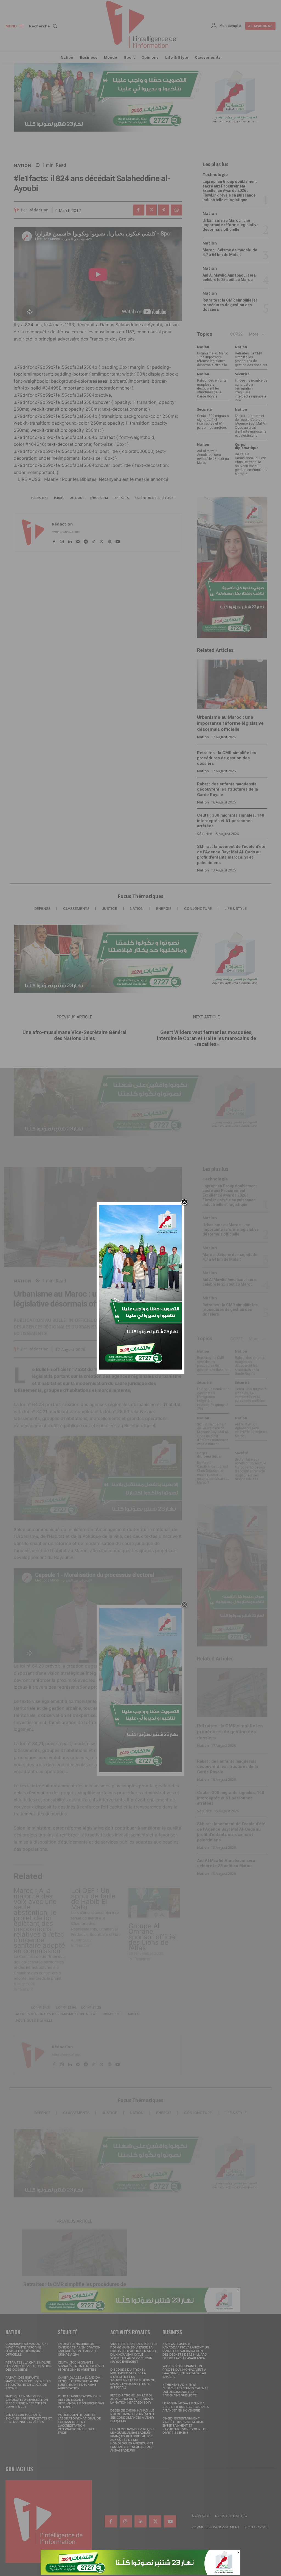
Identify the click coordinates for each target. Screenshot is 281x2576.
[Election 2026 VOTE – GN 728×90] (140, 2573)
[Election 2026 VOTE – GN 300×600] (140, 1368)
